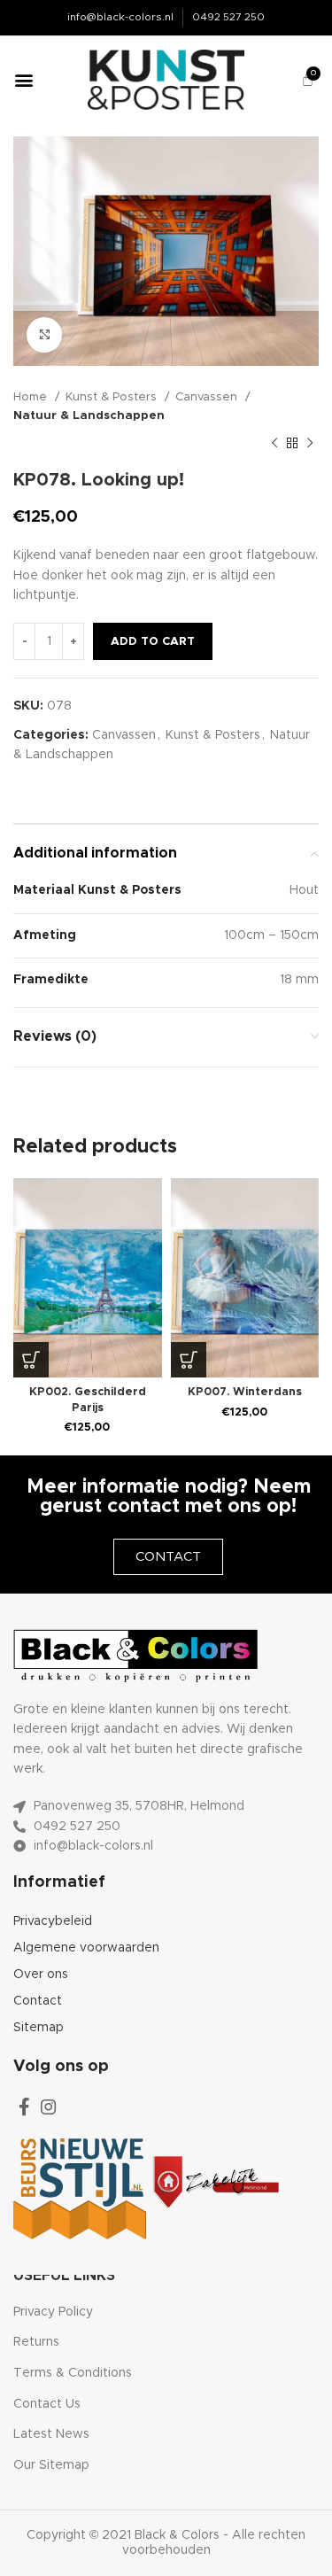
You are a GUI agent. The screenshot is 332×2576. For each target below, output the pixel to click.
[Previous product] (274, 443)
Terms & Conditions (73, 2373)
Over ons (41, 1975)
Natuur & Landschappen (89, 415)
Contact (38, 2001)
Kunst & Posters (113, 397)
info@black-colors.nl (120, 17)
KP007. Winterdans (245, 1392)
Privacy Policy (53, 2312)
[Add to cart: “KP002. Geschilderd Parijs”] (31, 1360)
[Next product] (310, 443)
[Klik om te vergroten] (44, 335)
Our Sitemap (51, 2465)
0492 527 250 (228, 17)
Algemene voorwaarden (86, 1948)
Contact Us (47, 2404)
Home (32, 397)
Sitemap (39, 2028)
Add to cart (153, 642)
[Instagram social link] (49, 2107)
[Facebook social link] (24, 2107)
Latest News (51, 2434)
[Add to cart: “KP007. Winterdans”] (189, 1360)
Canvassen (208, 397)
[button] (23, 80)
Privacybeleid (53, 1921)
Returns (36, 2342)
